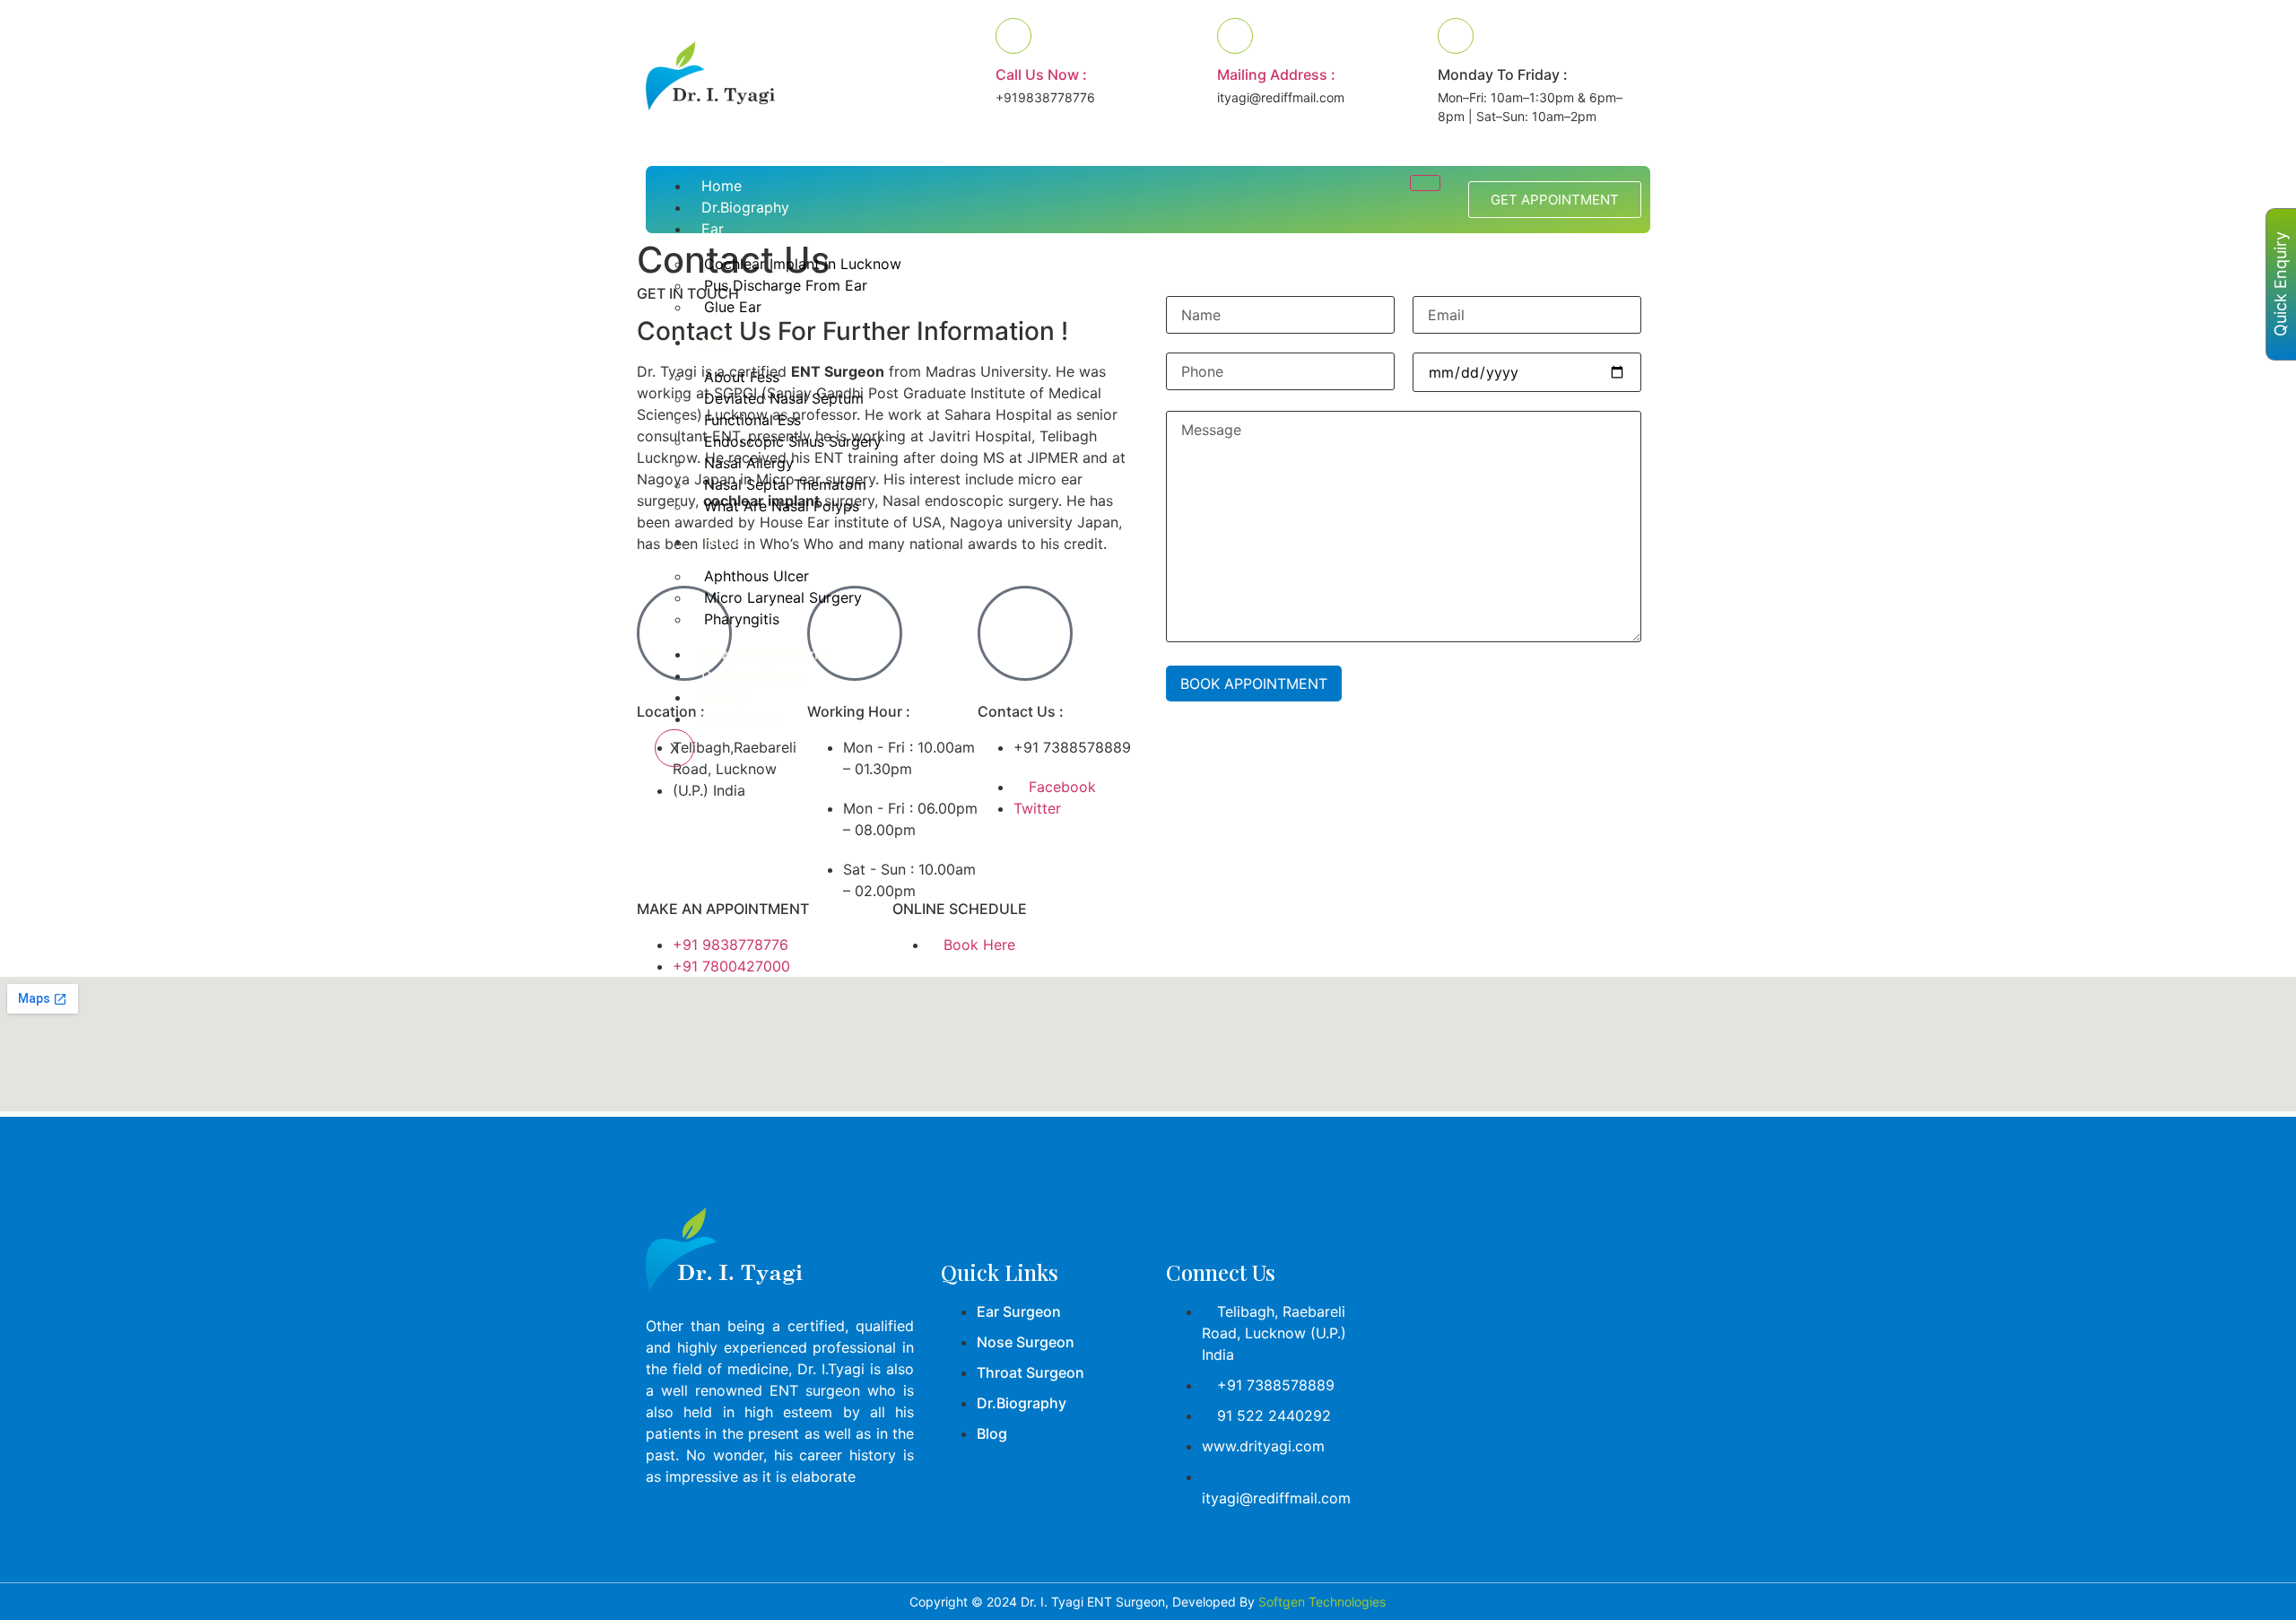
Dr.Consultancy (753, 675)
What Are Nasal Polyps (782, 506)
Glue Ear (733, 307)
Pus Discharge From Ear (786, 285)
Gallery (725, 697)
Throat (724, 541)
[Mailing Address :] (1235, 36)
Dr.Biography (745, 207)
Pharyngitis (742, 619)
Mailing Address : (1276, 74)
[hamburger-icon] (1425, 183)
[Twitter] (722, 1528)
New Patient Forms (765, 654)
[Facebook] (668, 1528)
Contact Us (740, 719)
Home (722, 186)
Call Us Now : (1041, 74)
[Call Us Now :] (1013, 36)
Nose (719, 342)
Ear (713, 229)
